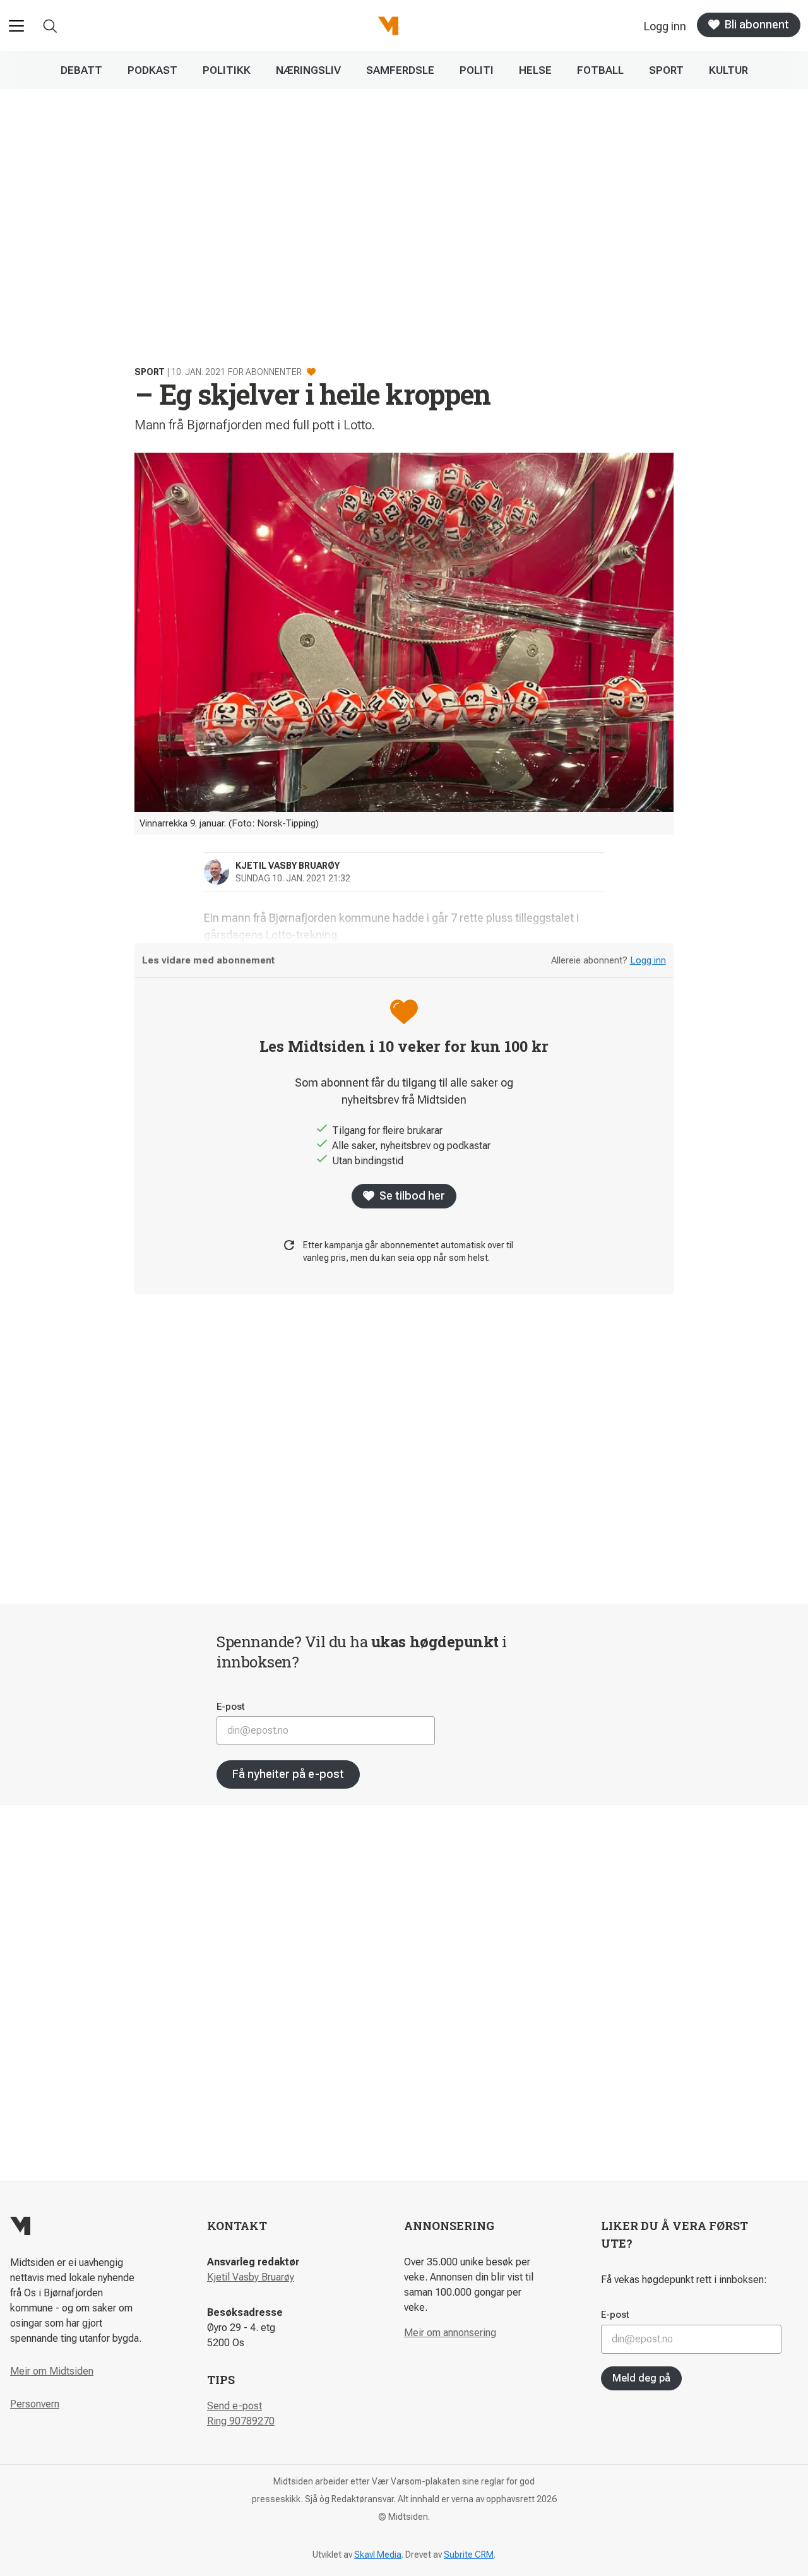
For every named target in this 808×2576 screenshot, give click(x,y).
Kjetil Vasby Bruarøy (251, 2277)
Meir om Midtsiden (52, 2371)
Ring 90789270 (241, 2421)
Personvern (35, 2404)
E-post (231, 1707)
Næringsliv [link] (308, 70)
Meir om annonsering (450, 2333)
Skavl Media (378, 2555)
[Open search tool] (50, 26)
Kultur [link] (728, 70)
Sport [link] (666, 70)
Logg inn (648, 960)
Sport (150, 372)
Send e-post (235, 2406)
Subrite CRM (469, 2555)
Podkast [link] (152, 70)
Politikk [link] (227, 70)
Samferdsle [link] (400, 70)
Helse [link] (535, 70)
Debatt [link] (81, 70)
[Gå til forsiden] (388, 26)
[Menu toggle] (16, 26)
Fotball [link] (600, 70)
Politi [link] (477, 70)
